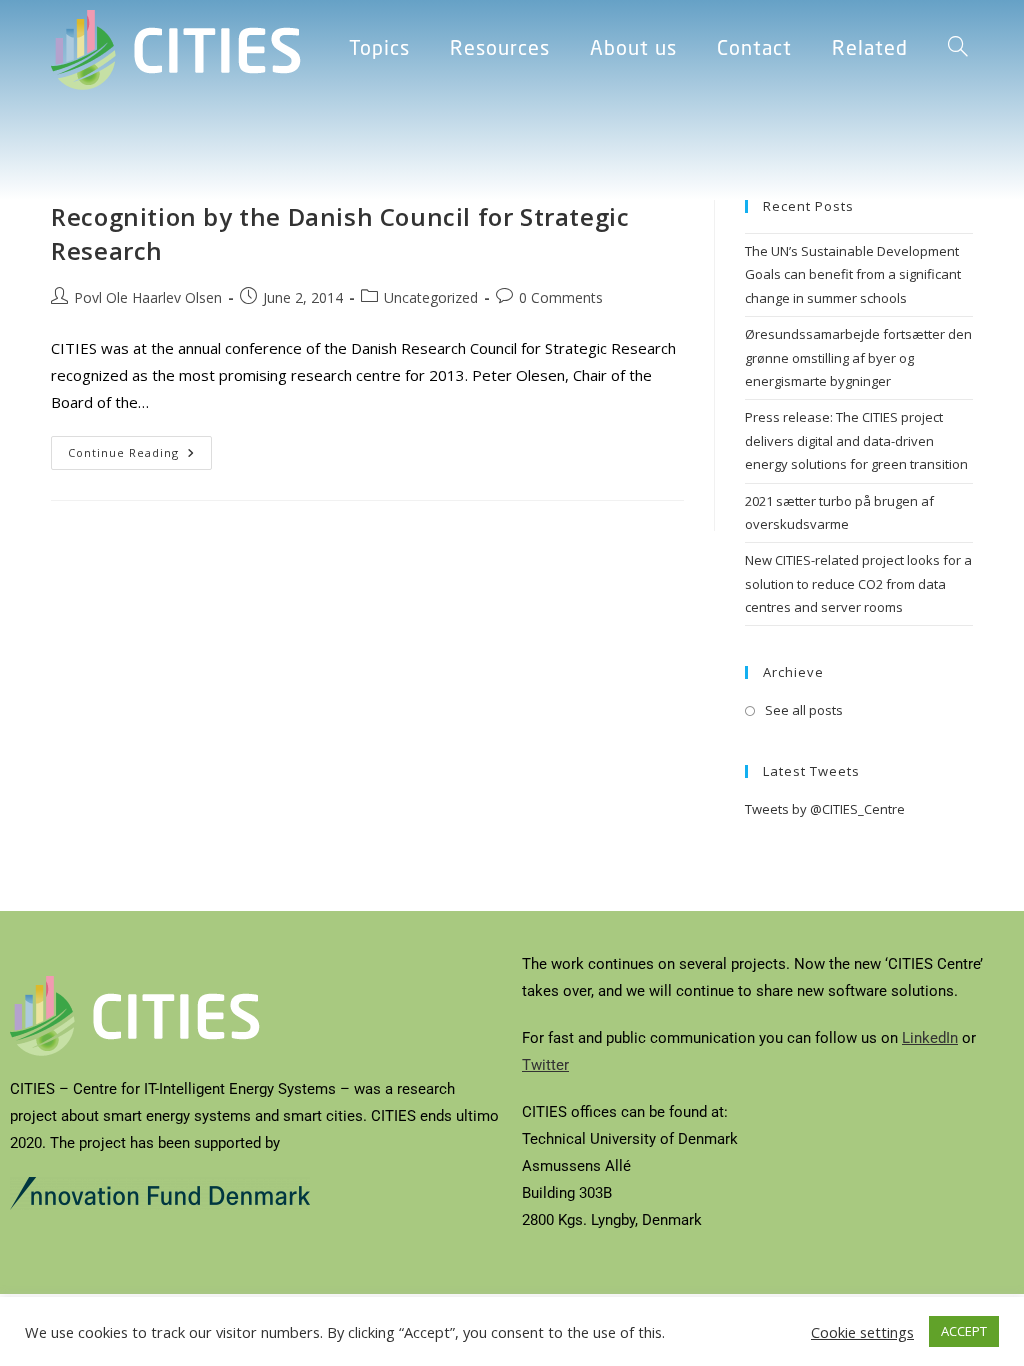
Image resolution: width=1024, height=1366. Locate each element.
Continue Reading (140, 448)
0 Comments (561, 297)
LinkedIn (930, 1038)
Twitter (545, 1065)
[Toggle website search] (958, 50)
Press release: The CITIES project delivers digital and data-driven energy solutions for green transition (856, 440)
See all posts (804, 710)
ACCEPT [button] (964, 1331)
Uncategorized (431, 297)
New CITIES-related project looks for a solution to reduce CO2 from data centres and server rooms (858, 583)
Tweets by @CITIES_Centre (825, 809)
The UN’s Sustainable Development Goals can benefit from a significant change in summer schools (853, 274)
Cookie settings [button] (862, 1332)
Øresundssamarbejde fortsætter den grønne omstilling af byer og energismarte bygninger (858, 357)
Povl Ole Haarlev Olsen (148, 297)
